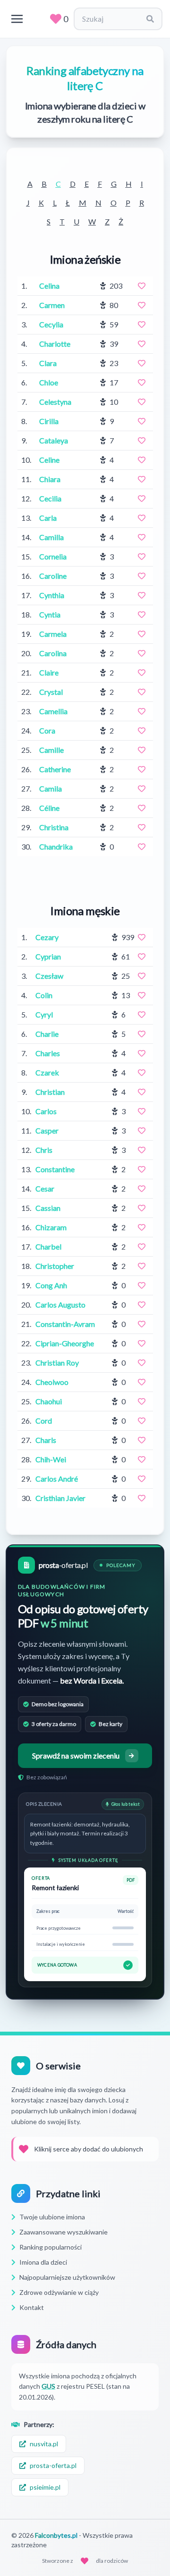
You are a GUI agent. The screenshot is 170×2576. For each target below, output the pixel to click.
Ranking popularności (51, 2247)
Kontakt (32, 2307)
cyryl (44, 1014)
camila (51, 788)
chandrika (56, 846)
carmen (52, 305)
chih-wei (51, 1459)
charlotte (55, 344)
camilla (51, 537)
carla (48, 518)
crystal (51, 692)
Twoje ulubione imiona (52, 2217)
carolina (53, 653)
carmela (53, 634)
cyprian (48, 956)
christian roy (57, 1363)
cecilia (50, 498)
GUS (48, 2386)
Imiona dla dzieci (43, 2262)
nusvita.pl (44, 2444)
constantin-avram (65, 1324)
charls (46, 1440)
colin (44, 995)
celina (49, 286)
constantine (55, 1169)
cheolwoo (52, 1382)
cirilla (49, 421)
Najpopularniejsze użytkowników (67, 2277)
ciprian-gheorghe (65, 1343)
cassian (48, 1208)
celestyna (55, 402)
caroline (53, 576)
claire (49, 672)
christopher (55, 1266)
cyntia (50, 614)
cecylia (51, 324)
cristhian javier (60, 1498)
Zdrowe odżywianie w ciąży (59, 2292)
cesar (45, 1188)
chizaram (51, 1227)
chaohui (49, 1401)
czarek (47, 1072)
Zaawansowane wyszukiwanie (64, 2232)
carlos (46, 1111)
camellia (53, 711)
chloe (49, 382)
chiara (50, 479)
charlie (47, 1034)
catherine (55, 769)
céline (49, 808)
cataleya (54, 440)
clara (48, 363)
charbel (48, 1246)
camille (51, 750)
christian (50, 1092)
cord (44, 1421)
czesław (49, 976)
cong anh (51, 1285)
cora (47, 730)
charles (48, 1053)
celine (49, 460)
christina (54, 827)
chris (44, 1150)
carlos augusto (60, 1305)
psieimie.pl (45, 2487)
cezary (47, 937)
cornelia (53, 556)
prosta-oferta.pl (53, 2465)
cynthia (52, 595)
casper (47, 1130)
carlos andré (57, 1479)
